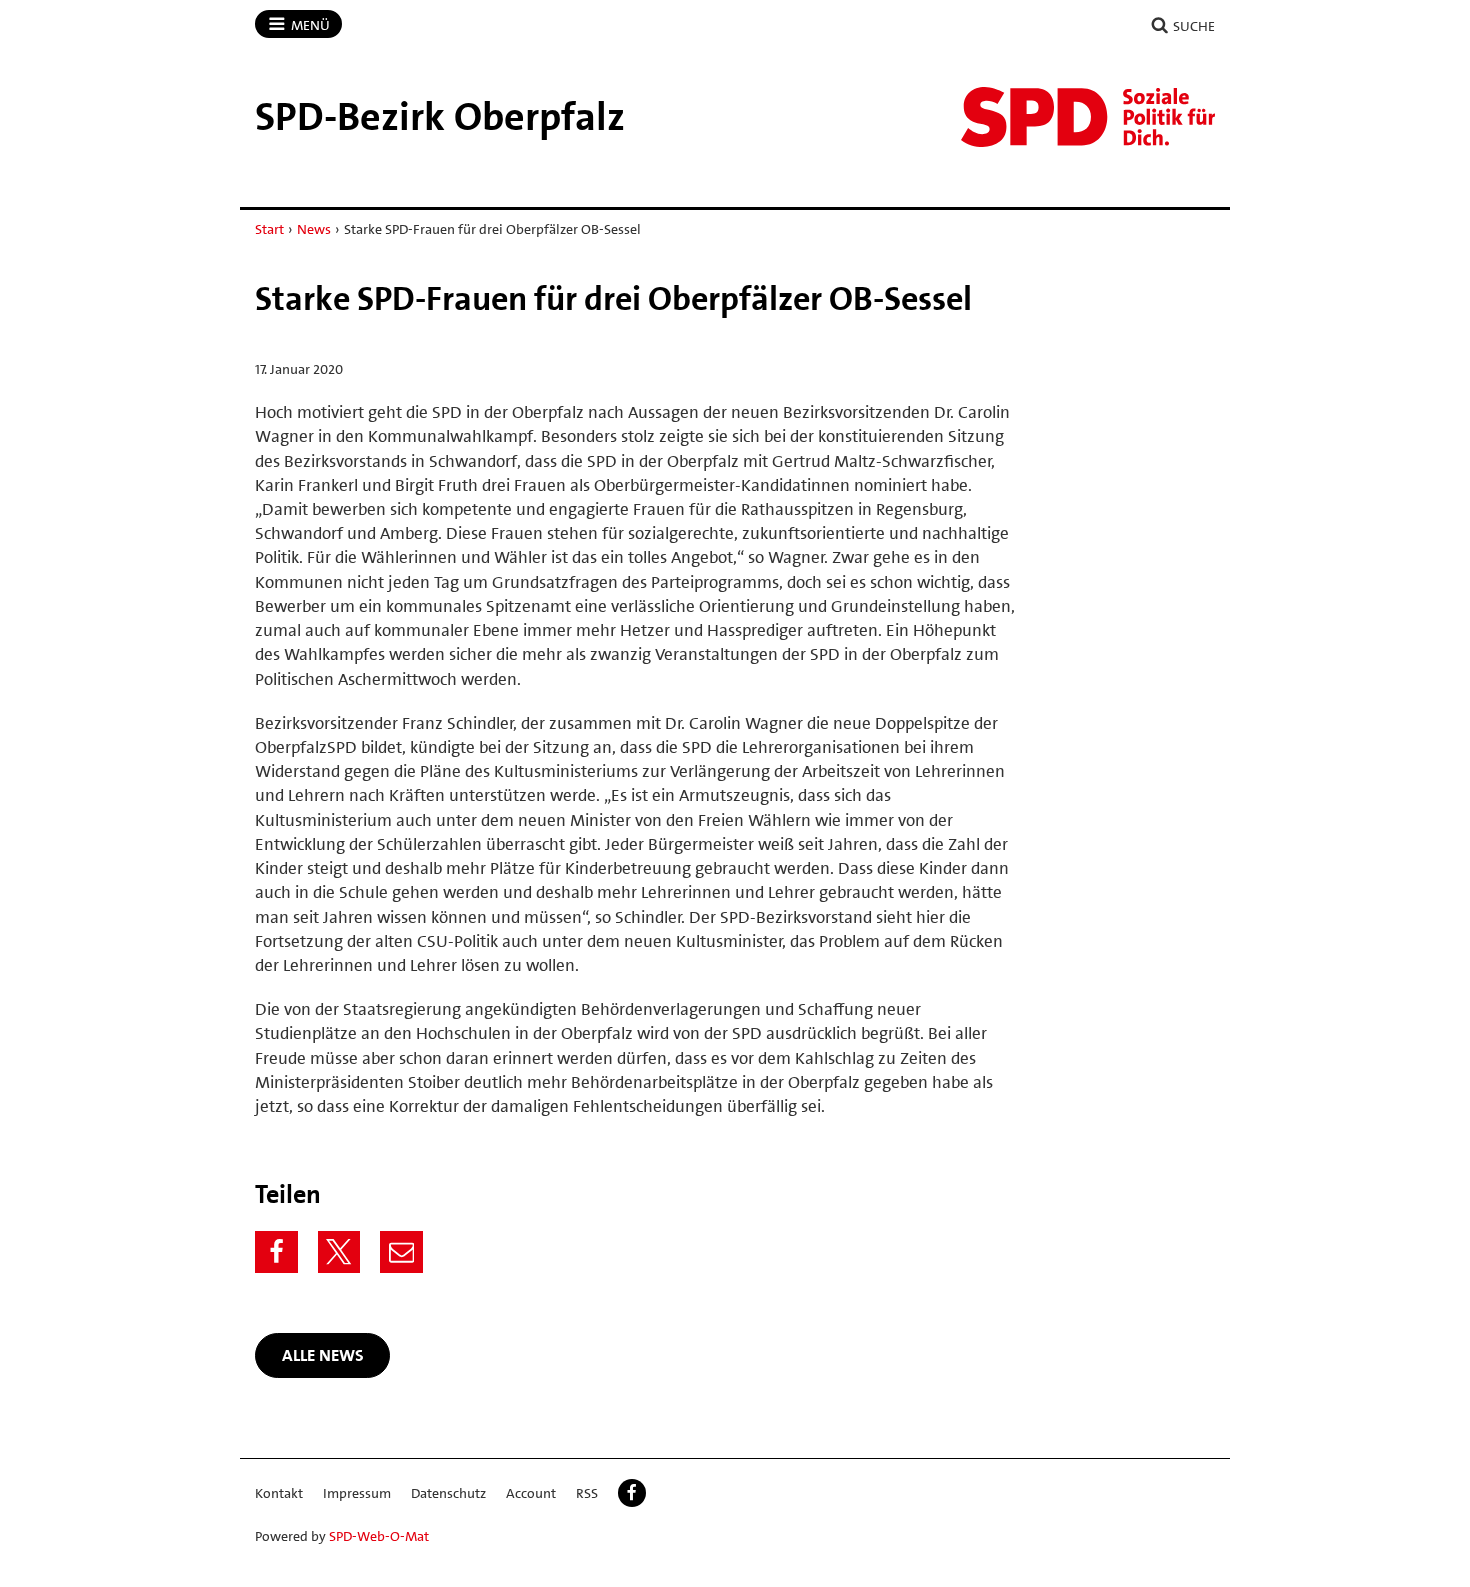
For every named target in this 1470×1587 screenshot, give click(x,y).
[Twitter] (339, 1252)
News (314, 229)
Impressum (357, 1493)
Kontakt (279, 1493)
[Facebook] (276, 1252)
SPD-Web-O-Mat (379, 1536)
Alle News (323, 1355)
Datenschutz (448, 1493)
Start (269, 229)
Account (531, 1493)
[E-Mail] (401, 1252)
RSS (587, 1493)
